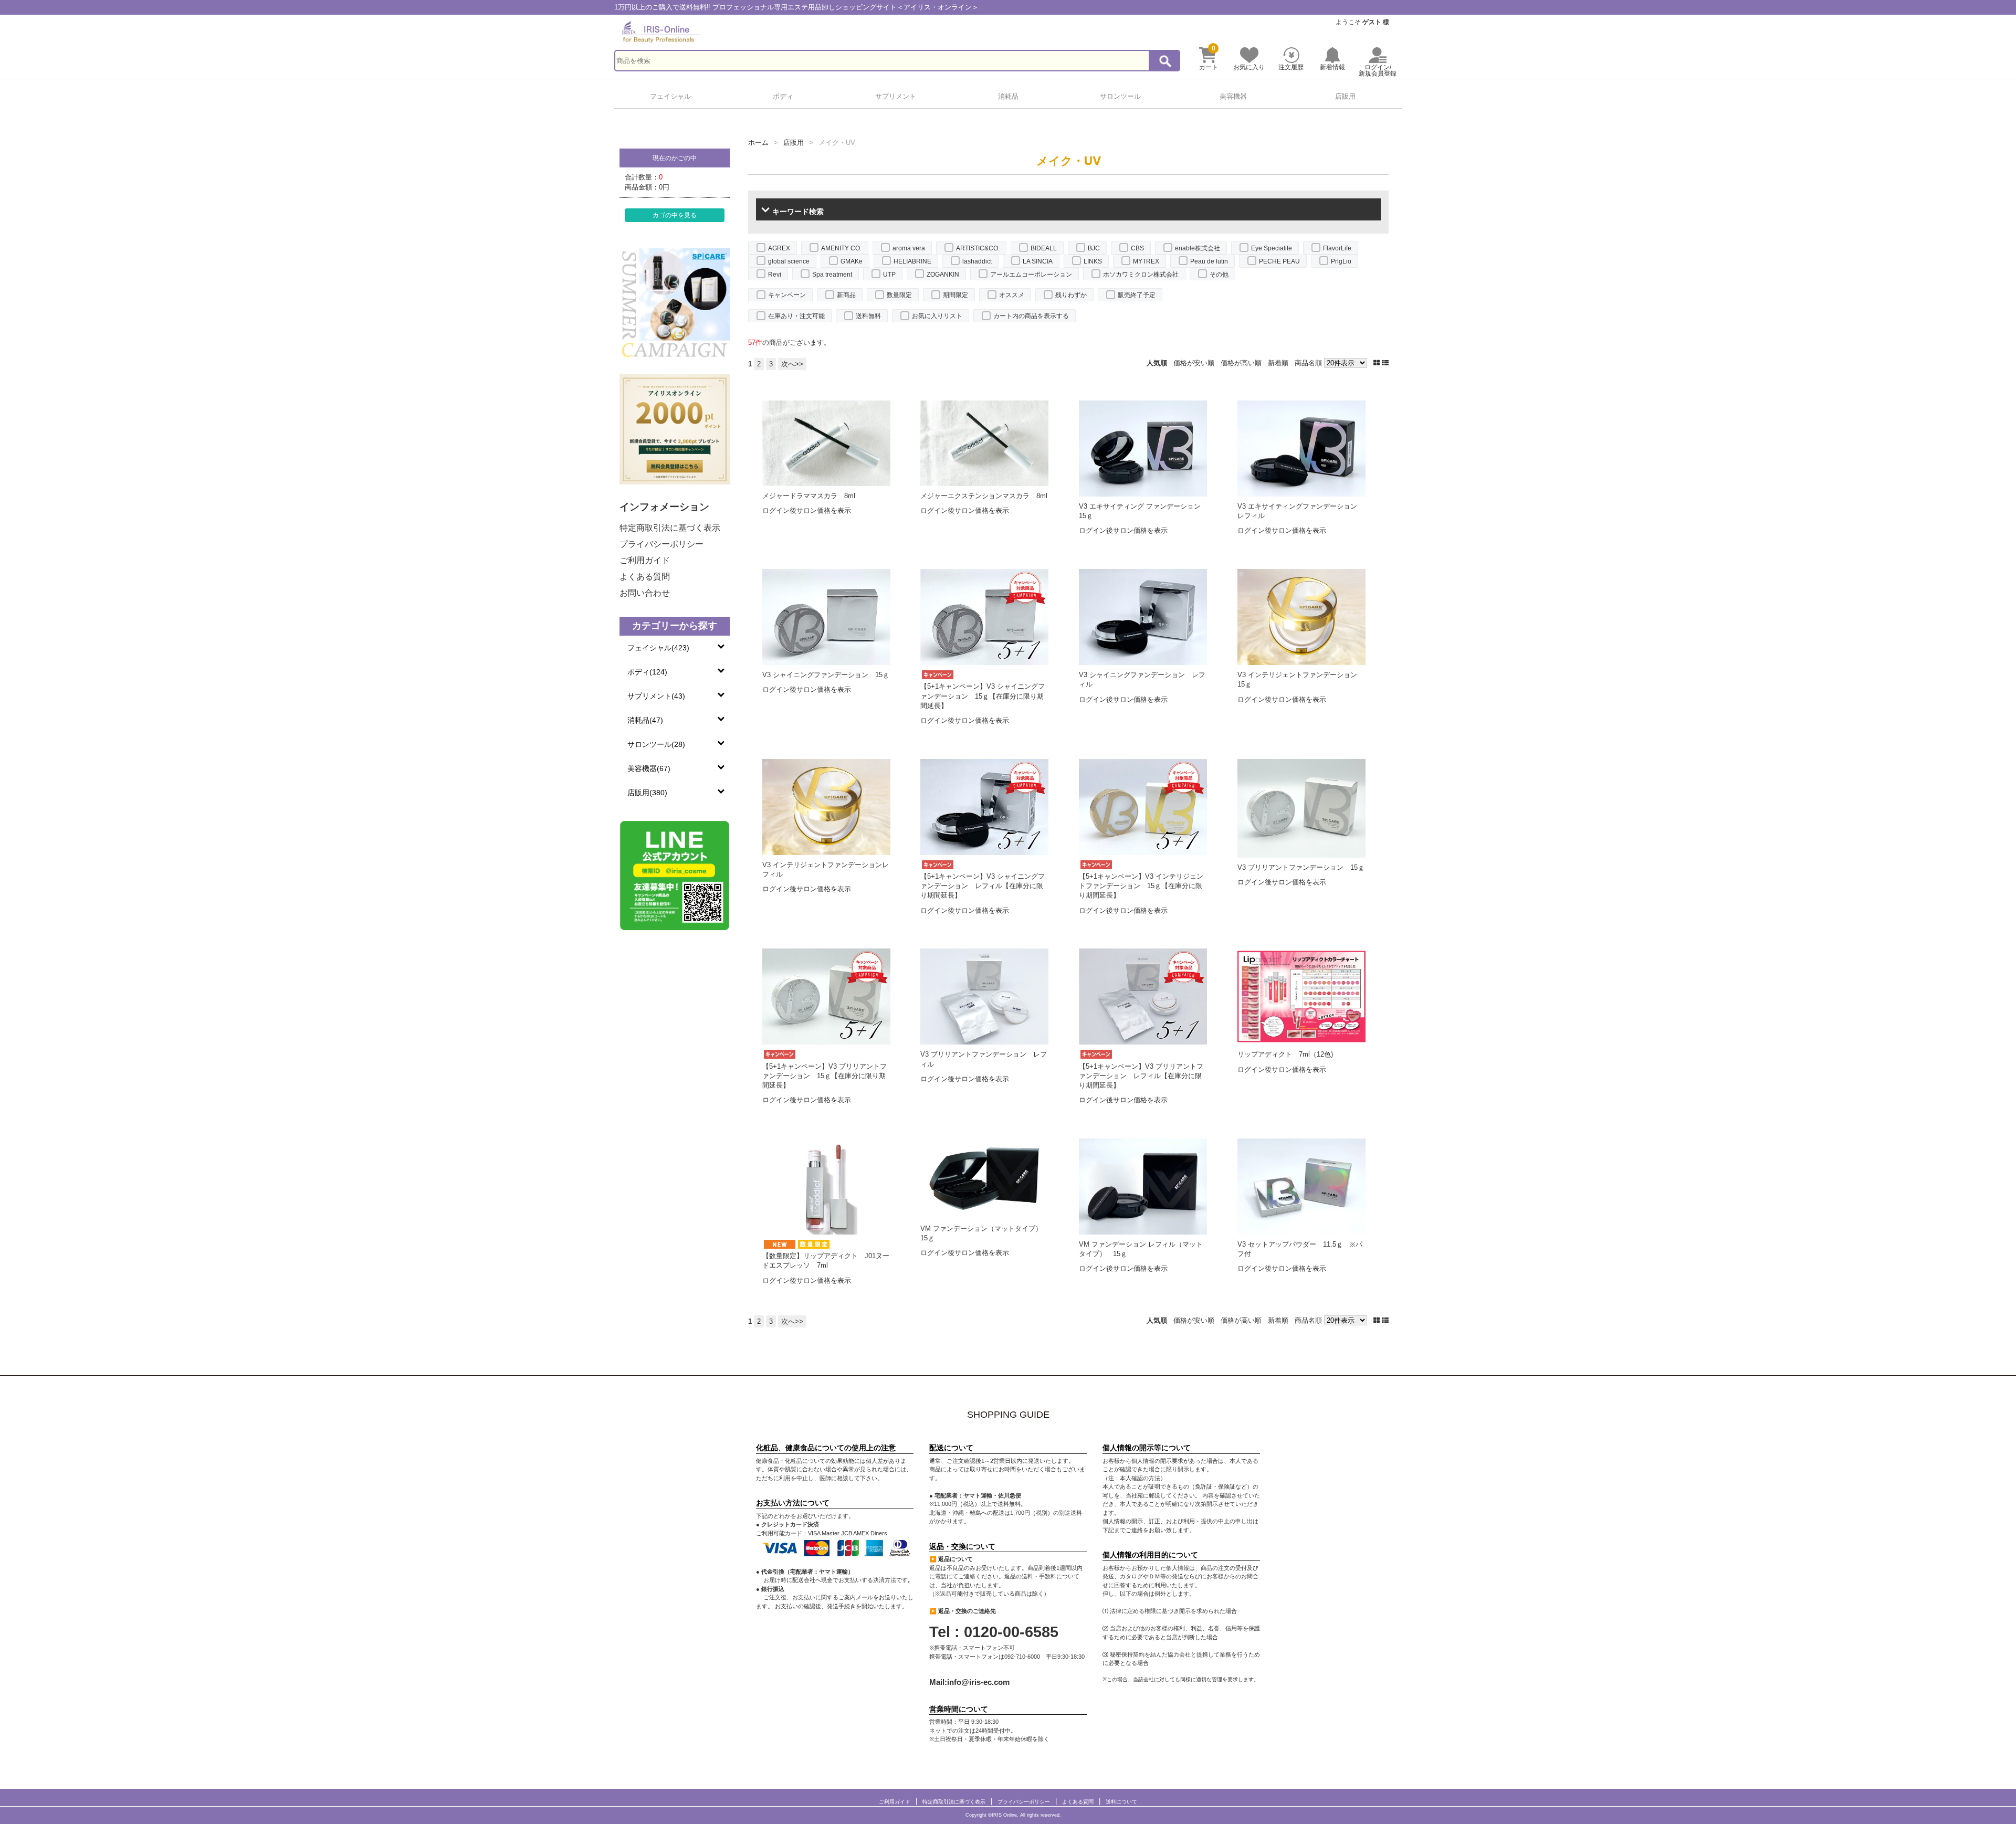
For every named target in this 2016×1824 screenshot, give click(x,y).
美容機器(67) (649, 768)
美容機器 (1233, 96)
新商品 (846, 295)
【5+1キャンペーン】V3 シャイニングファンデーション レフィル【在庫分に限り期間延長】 (983, 886)
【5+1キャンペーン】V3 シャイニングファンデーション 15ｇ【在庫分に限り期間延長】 (983, 696)
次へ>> (792, 364)
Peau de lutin (1209, 261)
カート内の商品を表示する (1031, 316)
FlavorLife (1337, 248)
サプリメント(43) (656, 696)
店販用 (1345, 96)
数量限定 (899, 295)
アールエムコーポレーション (1031, 275)
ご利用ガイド (645, 560)
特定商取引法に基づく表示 (670, 528)
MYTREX (1146, 261)
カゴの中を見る (675, 215)
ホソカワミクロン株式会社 (1141, 275)
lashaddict (977, 261)
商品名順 (1308, 363)
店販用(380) (647, 793)
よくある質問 (645, 577)
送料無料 (868, 316)
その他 (1219, 275)
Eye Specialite (1272, 248)
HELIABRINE (912, 261)
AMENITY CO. (841, 248)
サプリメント (896, 96)
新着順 (1278, 363)
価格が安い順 (1194, 363)
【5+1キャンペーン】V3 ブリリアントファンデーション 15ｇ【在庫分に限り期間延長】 (825, 1076)
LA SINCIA (1038, 261)
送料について (1121, 1802)
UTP (889, 275)
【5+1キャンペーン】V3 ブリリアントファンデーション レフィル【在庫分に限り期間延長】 (1141, 1076)
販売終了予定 (1137, 295)
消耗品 (1008, 96)
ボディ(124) (647, 672)
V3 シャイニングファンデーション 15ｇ (826, 675)
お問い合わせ (645, 593)
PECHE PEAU (1279, 261)
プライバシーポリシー (661, 544)
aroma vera (909, 248)
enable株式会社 (1198, 248)
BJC (1094, 248)
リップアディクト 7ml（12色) (1285, 1054)
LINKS (1093, 261)
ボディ (783, 96)
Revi (775, 275)
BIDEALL (1044, 248)
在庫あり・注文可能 (796, 316)
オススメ (1012, 295)
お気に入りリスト (937, 316)
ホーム (758, 143)
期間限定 (955, 295)
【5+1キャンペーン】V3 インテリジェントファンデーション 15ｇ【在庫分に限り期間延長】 (1141, 886)
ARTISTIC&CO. (978, 248)
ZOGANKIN (943, 275)
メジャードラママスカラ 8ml (809, 496)
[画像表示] (1378, 363)
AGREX (779, 248)
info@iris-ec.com (978, 1682)
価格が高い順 (1241, 363)
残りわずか (1071, 295)
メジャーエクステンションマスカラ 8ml (984, 496)
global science (789, 261)
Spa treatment (832, 275)
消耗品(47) (645, 720)
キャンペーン (787, 295)
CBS (1137, 248)
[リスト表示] (1385, 363)
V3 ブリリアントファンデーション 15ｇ (1301, 867)
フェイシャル (670, 96)
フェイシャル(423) (658, 648)
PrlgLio (1341, 261)
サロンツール (1120, 96)
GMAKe (852, 261)
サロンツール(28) (656, 744)
